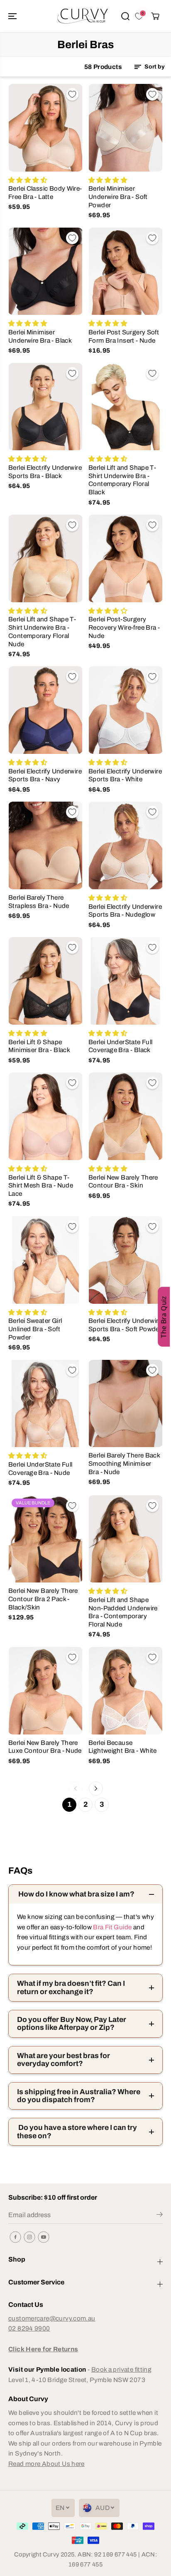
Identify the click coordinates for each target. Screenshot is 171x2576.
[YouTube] (44, 2237)
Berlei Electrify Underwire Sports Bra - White (125, 775)
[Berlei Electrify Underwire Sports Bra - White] (126, 710)
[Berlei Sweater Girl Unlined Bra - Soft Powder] (45, 1260)
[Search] (125, 16)
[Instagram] (29, 2237)
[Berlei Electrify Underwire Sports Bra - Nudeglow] (126, 845)
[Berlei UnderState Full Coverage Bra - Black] (126, 981)
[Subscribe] (160, 2216)
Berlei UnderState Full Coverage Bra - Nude (40, 1468)
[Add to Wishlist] (72, 94)
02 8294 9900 (29, 2328)
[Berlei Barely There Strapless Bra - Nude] (45, 845)
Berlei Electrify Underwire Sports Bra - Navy (45, 775)
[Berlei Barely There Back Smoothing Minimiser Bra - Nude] (126, 1404)
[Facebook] (15, 2237)
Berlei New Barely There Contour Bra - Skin (123, 1181)
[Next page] (96, 1788)
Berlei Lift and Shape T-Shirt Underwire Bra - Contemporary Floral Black (122, 480)
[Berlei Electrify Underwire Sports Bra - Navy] (45, 710)
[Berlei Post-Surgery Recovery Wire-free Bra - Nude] (126, 558)
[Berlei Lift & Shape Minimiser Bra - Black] (45, 981)
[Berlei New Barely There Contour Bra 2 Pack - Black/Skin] (45, 1539)
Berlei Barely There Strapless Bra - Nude (39, 902)
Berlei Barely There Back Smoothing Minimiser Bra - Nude (124, 1463)
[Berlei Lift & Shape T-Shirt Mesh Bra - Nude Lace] (45, 1116)
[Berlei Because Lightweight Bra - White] (126, 1691)
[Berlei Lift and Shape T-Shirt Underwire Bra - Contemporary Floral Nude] (45, 558)
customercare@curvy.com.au (52, 2318)
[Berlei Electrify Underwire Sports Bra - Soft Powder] (126, 1260)
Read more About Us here (46, 2464)
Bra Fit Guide (112, 1927)
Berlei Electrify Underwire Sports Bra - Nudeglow (125, 911)
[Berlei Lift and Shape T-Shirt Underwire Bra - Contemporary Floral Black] (126, 407)
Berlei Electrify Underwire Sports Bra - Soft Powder (125, 1325)
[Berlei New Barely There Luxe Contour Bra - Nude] (45, 1691)
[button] (13, 16)
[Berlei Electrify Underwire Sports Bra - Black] (45, 407)
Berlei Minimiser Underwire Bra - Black (40, 336)
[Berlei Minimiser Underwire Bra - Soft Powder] (126, 128)
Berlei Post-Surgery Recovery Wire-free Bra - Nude (124, 627)
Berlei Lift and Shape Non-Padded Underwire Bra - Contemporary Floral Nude (123, 1612)
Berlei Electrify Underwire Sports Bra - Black (45, 472)
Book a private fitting (121, 2369)
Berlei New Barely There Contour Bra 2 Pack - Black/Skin (43, 1599)
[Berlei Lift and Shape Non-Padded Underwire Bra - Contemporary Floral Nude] (126, 1539)
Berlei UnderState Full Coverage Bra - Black (120, 1046)
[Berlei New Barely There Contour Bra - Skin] (126, 1116)
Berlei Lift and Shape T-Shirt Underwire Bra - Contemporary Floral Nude (42, 631)
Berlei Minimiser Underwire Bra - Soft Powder (118, 196)
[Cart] (155, 16)
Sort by (154, 67)
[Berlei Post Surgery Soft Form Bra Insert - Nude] (126, 271)
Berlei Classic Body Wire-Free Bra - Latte (45, 193)
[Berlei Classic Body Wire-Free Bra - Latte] (45, 128)
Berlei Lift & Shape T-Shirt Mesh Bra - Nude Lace (41, 1185)
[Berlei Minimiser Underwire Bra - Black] (45, 271)
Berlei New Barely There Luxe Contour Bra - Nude (45, 1747)
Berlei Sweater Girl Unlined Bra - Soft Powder (35, 1329)
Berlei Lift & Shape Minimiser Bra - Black (39, 1046)
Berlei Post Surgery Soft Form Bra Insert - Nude (124, 336)
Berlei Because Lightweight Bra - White (123, 1747)
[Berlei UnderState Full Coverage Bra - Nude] (45, 1404)
